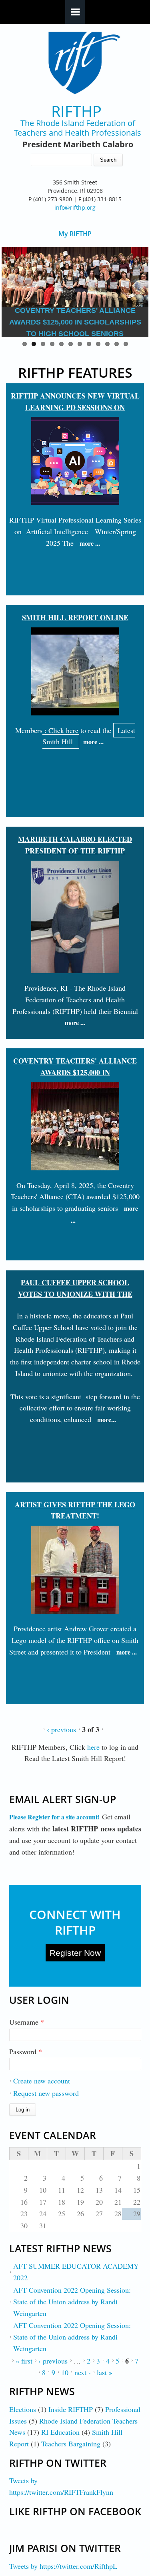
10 (107, 344)
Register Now (75, 1953)
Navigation (75, 12)
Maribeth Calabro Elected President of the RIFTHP (75, 845)
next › (83, 2372)
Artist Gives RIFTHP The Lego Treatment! (75, 1510)
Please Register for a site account (53, 1817)
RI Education (60, 2432)
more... (107, 1419)
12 (126, 344)
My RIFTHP (75, 234)
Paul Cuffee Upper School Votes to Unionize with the (75, 1288)
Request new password (46, 2093)
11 (117, 344)
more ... (90, 543)
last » (105, 2372)
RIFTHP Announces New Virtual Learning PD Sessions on (75, 402)
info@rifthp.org (75, 207)
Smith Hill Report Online (75, 617)
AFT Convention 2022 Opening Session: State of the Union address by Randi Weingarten (72, 2302)
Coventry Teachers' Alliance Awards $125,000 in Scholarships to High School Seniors (75, 322)
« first (24, 2361)
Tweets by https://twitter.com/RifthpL (63, 2566)
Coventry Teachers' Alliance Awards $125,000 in (75, 1067)
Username (27, 2022)
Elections (23, 2409)
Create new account (42, 2081)
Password (26, 2051)
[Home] (75, 63)
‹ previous (61, 1729)
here (94, 1747)
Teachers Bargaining (71, 2444)
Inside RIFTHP (71, 2409)
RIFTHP (76, 111)
